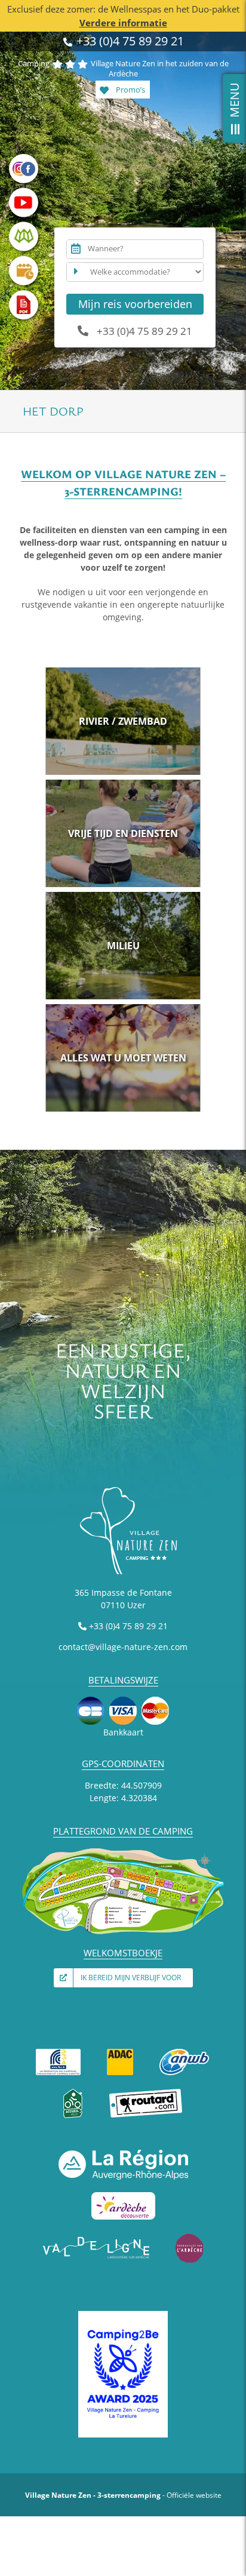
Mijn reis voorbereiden (135, 304)
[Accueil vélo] (73, 2093)
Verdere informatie (123, 23)
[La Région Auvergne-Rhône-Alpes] (123, 2154)
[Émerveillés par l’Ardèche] (189, 2237)
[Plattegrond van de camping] (123, 1851)
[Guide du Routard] (146, 2093)
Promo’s (130, 90)
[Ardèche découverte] (123, 2195)
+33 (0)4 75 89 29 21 (129, 41)
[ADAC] (120, 2051)
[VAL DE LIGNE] (97, 2237)
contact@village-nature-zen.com (123, 1647)
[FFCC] (59, 2051)
